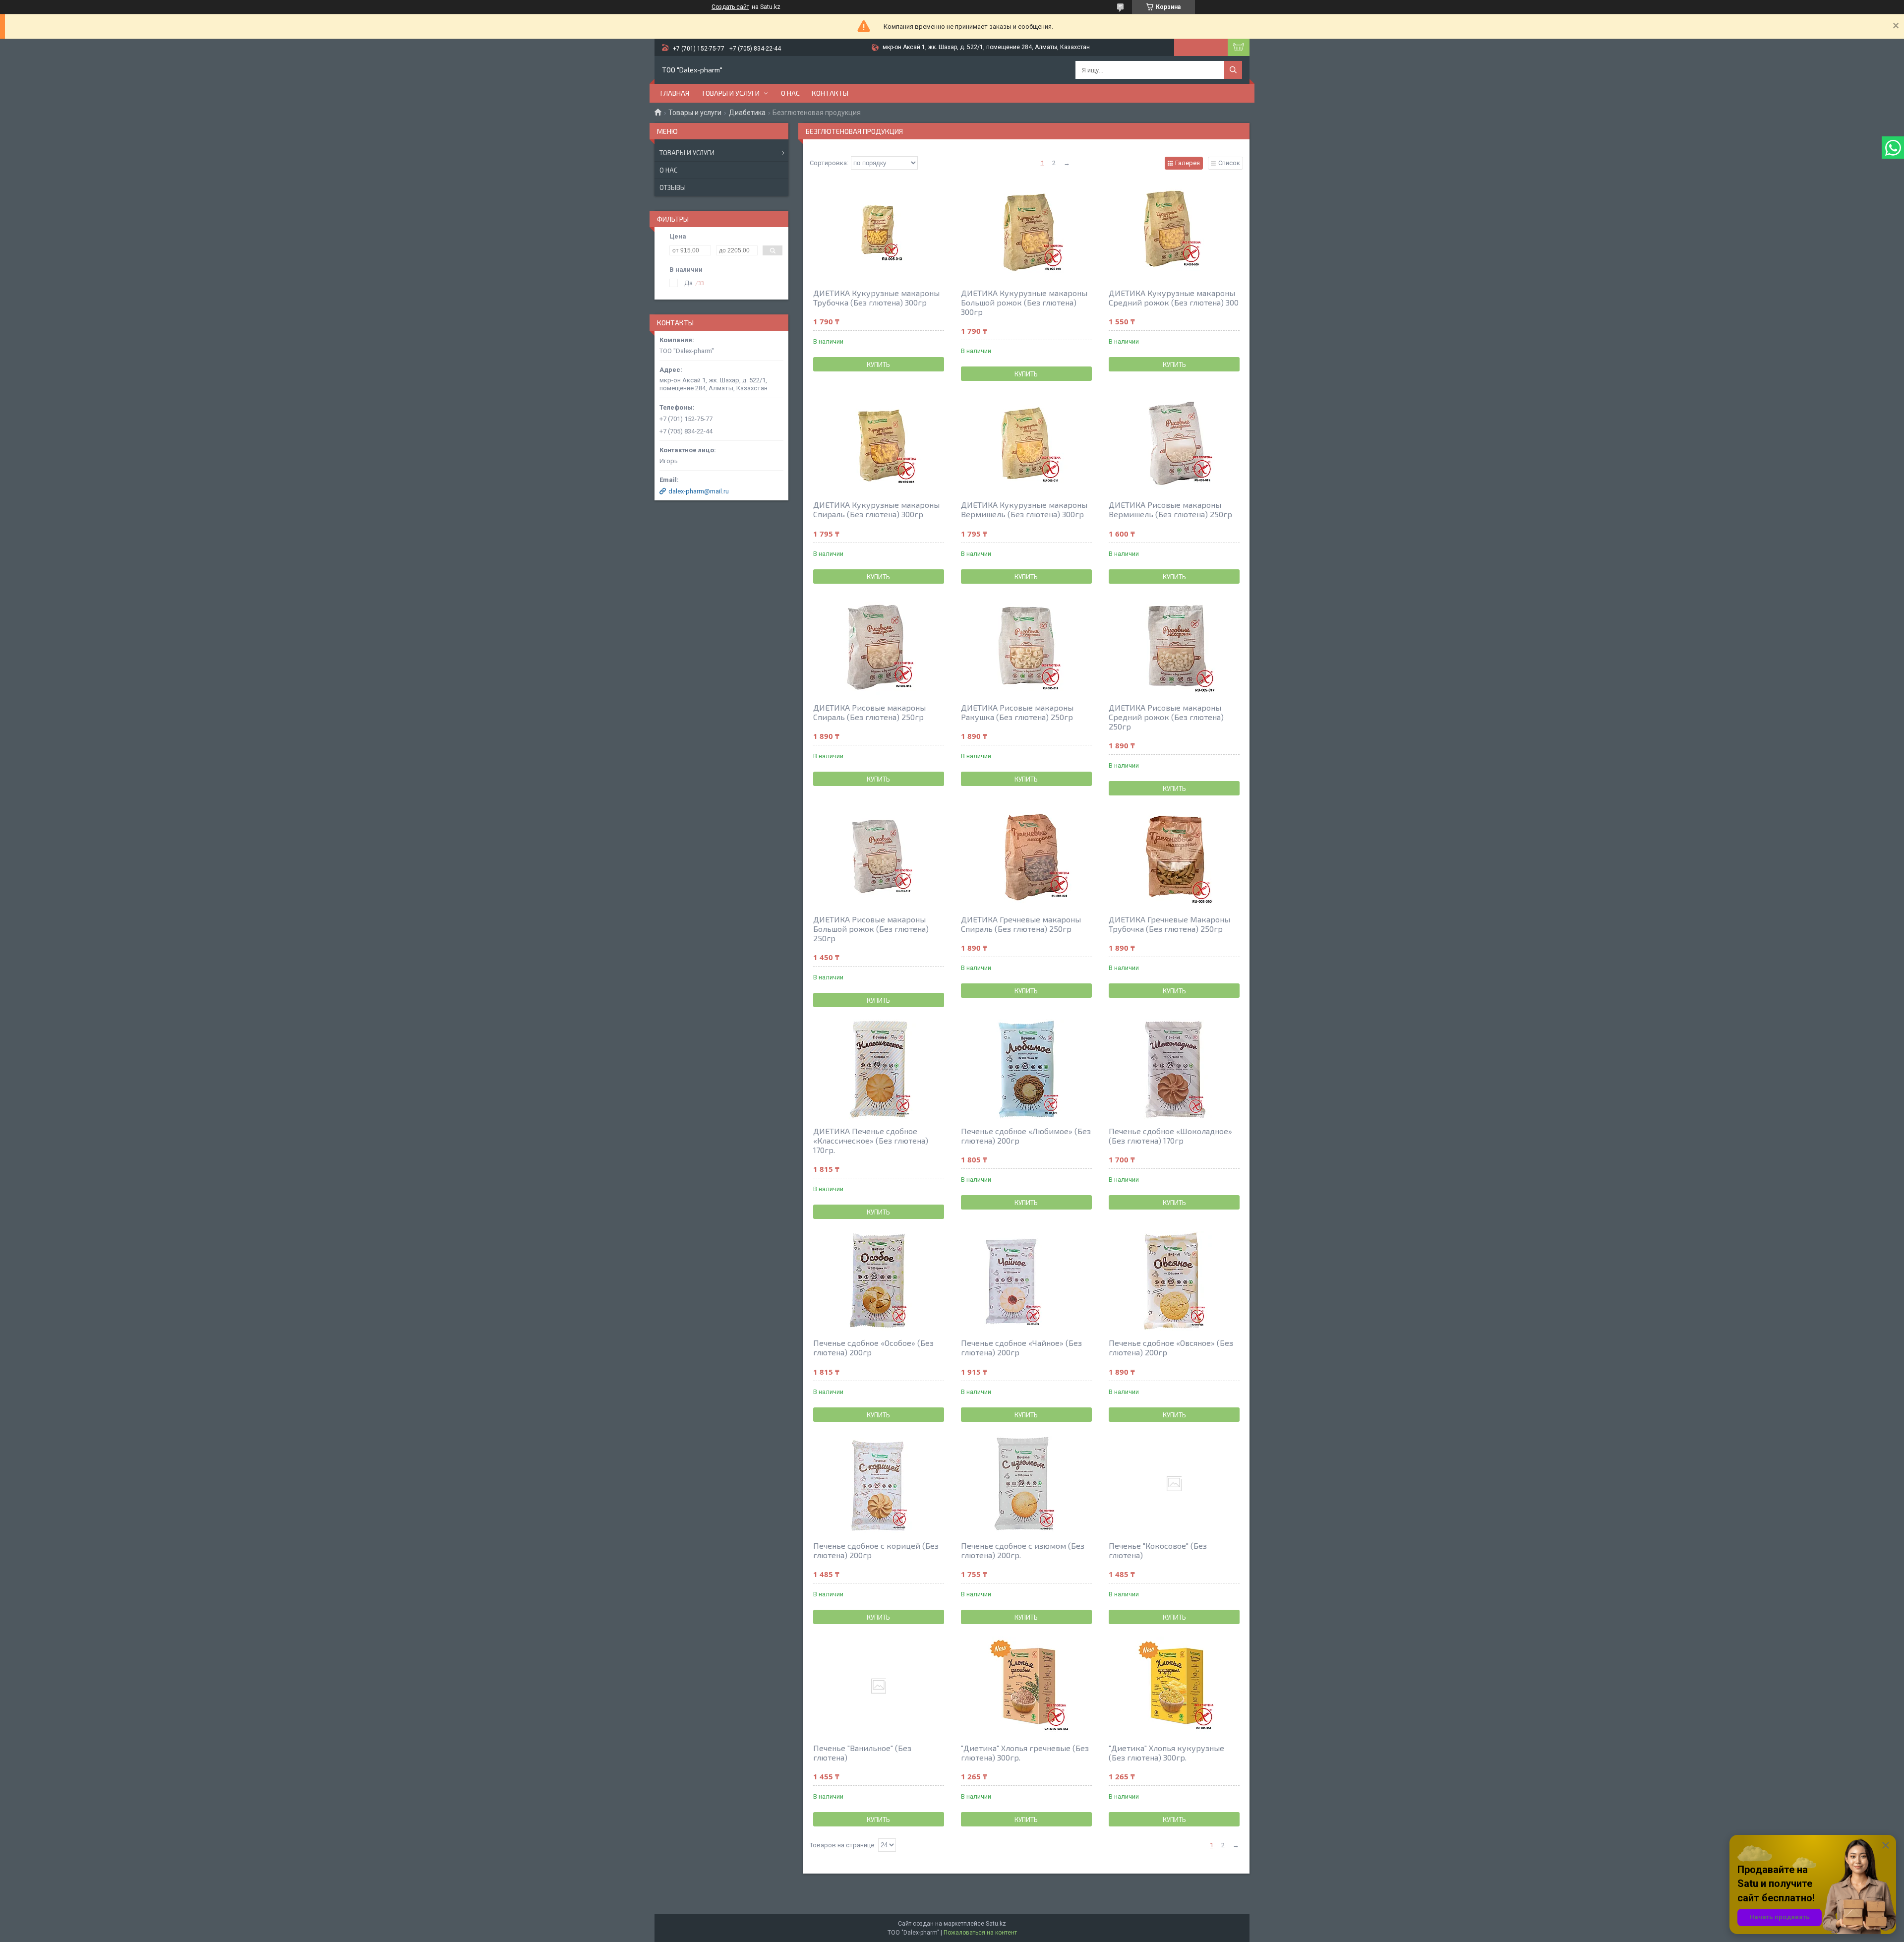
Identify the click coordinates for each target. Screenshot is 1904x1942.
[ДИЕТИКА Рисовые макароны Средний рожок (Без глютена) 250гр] (1174, 646)
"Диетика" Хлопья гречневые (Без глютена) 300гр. (1025, 1753)
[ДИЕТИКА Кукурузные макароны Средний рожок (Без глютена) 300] (1174, 231)
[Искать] (1233, 70)
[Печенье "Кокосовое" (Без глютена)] (1174, 1484)
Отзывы (673, 187)
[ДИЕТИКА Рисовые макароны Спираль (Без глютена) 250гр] (879, 646)
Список (1229, 163)
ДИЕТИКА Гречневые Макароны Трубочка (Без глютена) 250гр (1169, 924)
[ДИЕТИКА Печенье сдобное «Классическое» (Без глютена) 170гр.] (879, 1069)
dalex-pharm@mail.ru (699, 491)
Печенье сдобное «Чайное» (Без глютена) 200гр (1021, 1347)
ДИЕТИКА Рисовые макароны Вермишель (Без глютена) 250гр (1170, 509)
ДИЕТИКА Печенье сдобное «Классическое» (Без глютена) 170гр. (871, 1140)
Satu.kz (996, 1924)
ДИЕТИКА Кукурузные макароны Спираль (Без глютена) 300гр (876, 509)
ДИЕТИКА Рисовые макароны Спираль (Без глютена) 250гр (869, 712)
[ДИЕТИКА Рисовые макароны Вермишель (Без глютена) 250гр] (1174, 443)
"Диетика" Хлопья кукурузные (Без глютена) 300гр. (1166, 1753)
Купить (878, 364)
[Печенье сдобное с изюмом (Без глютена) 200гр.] (1026, 1484)
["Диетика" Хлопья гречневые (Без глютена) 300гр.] (1026, 1686)
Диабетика (747, 113)
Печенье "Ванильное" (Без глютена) (862, 1753)
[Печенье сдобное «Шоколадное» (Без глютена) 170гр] (1174, 1069)
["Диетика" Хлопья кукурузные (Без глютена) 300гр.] (1174, 1686)
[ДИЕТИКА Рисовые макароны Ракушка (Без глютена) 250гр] (1026, 646)
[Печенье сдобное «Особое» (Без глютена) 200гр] (879, 1281)
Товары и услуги (730, 93)
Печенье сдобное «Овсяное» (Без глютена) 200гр (1171, 1347)
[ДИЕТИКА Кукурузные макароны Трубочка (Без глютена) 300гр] (879, 231)
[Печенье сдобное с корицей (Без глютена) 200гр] (879, 1484)
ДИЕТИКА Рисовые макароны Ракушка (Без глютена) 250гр (1017, 712)
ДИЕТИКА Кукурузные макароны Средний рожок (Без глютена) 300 (1174, 298)
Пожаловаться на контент (980, 1933)
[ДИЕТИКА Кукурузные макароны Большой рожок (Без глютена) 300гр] (1026, 231)
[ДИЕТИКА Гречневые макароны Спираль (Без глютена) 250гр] (1026, 857)
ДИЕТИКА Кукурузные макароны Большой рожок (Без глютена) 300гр (1024, 302)
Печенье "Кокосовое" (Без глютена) (1158, 1550)
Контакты (830, 93)
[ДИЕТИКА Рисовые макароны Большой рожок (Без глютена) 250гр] (879, 857)
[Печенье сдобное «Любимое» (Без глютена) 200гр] (1026, 1069)
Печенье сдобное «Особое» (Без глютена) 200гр (873, 1347)
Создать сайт (730, 7)
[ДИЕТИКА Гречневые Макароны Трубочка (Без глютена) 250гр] (1174, 857)
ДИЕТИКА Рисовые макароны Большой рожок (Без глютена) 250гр (871, 929)
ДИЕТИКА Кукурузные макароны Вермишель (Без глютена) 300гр (1024, 509)
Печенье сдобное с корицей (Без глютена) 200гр (876, 1550)
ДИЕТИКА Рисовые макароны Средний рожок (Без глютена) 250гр (1166, 717)
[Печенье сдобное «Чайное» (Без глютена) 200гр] (1026, 1281)
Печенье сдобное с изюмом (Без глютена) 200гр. (1023, 1550)
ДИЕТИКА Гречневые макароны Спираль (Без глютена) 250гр (1021, 924)
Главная (675, 93)
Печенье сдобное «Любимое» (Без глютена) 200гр (1026, 1136)
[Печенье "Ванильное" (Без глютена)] (879, 1686)
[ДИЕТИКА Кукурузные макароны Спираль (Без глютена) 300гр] (879, 443)
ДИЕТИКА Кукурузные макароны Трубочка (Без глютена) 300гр (876, 298)
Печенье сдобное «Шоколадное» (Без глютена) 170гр (1170, 1136)
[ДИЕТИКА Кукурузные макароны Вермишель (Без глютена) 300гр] (1026, 443)
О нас (790, 93)
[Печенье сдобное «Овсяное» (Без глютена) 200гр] (1174, 1281)
